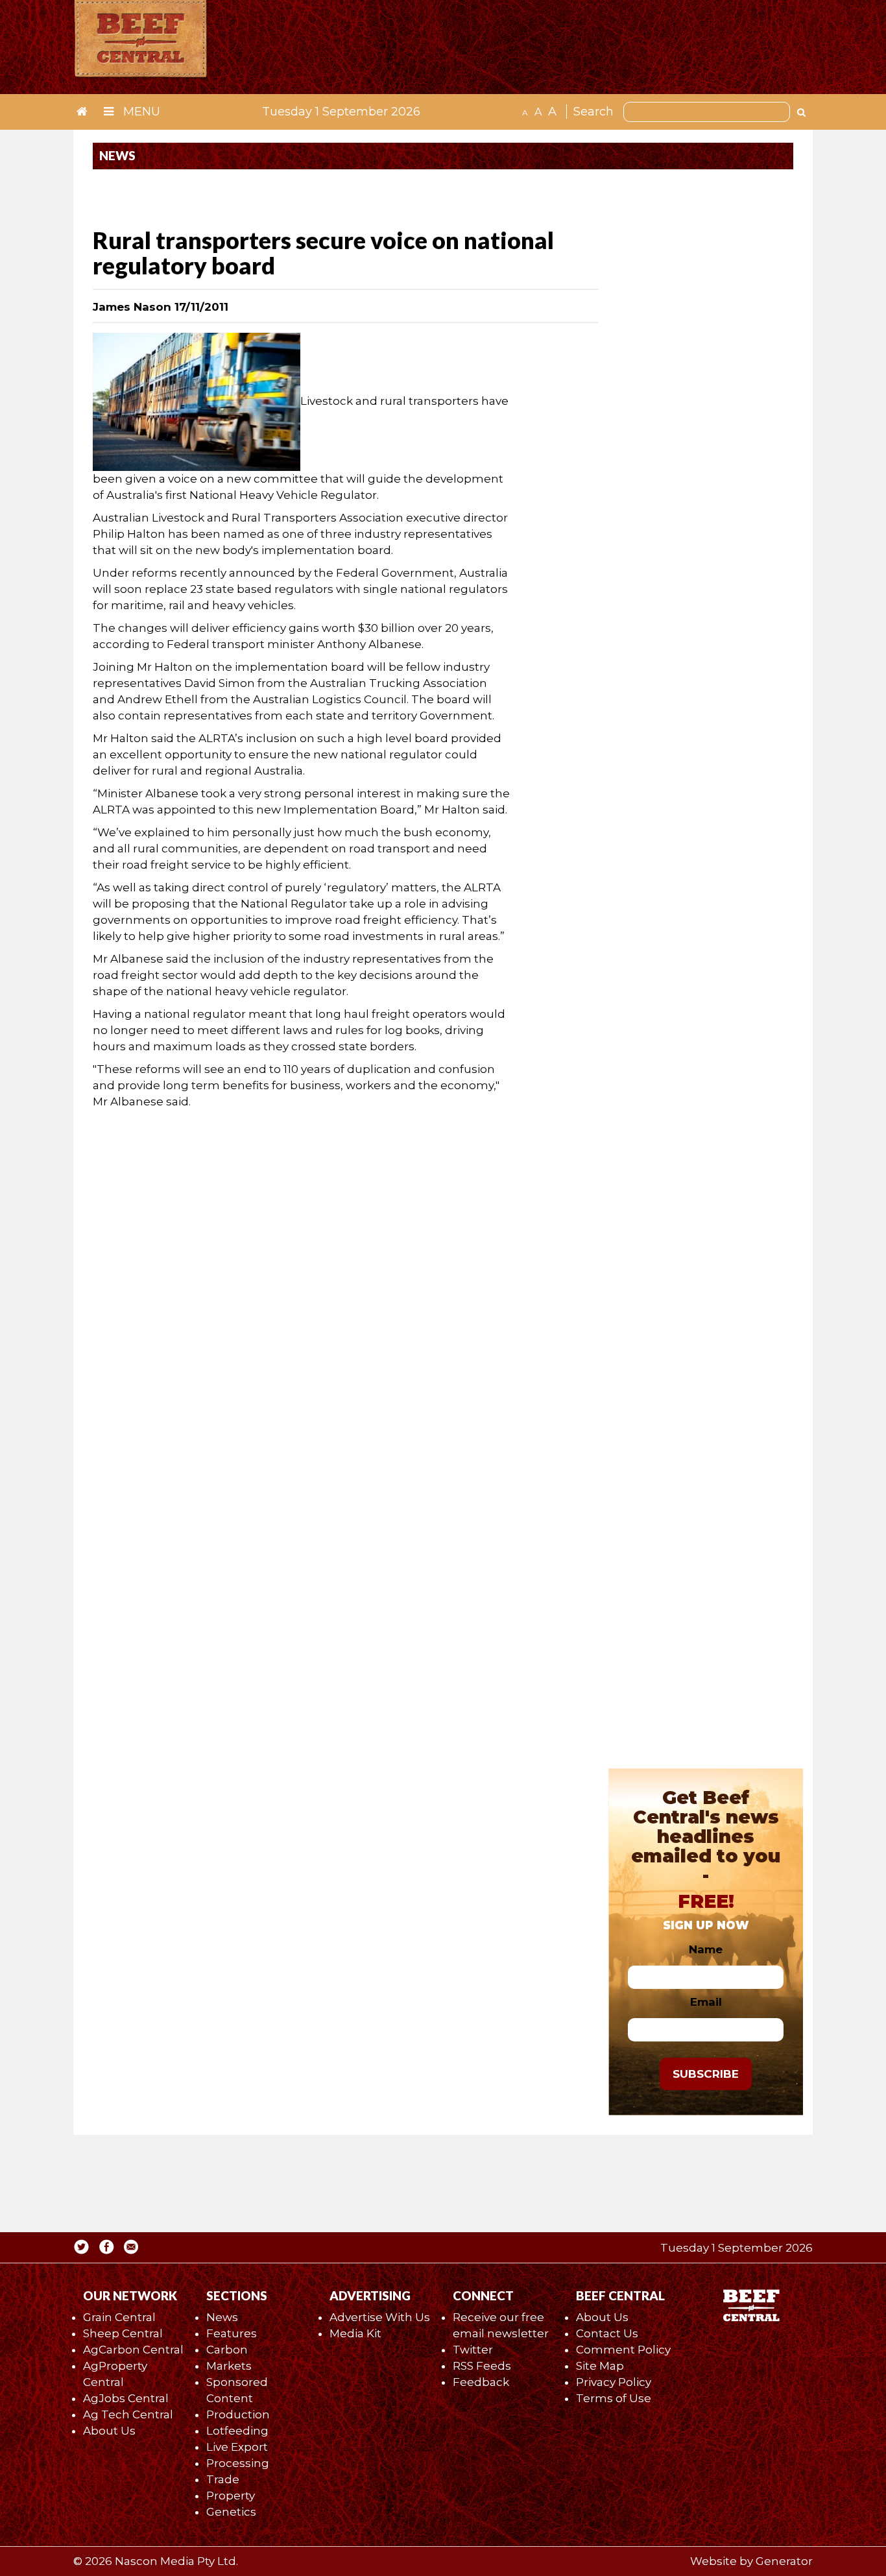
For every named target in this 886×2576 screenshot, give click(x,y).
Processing (238, 2463)
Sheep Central (123, 2333)
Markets (229, 2366)
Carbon (227, 2350)
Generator (784, 2561)
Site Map (600, 2366)
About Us (109, 2431)
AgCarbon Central (133, 2350)
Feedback (481, 2382)
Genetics (231, 2512)
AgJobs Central (126, 2398)
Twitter (473, 2350)
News (222, 2317)
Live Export (237, 2447)
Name (706, 1949)
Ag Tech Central (128, 2414)
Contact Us (607, 2333)
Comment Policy (623, 2350)
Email (706, 2002)
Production (238, 2414)
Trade (223, 2479)
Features (232, 2333)
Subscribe (706, 2074)
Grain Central (119, 2317)
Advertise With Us (380, 2317)
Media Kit (355, 2333)
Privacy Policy (614, 2382)
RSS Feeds (482, 2366)
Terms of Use (614, 2398)
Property (231, 2496)
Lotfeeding (237, 2431)
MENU (140, 112)
